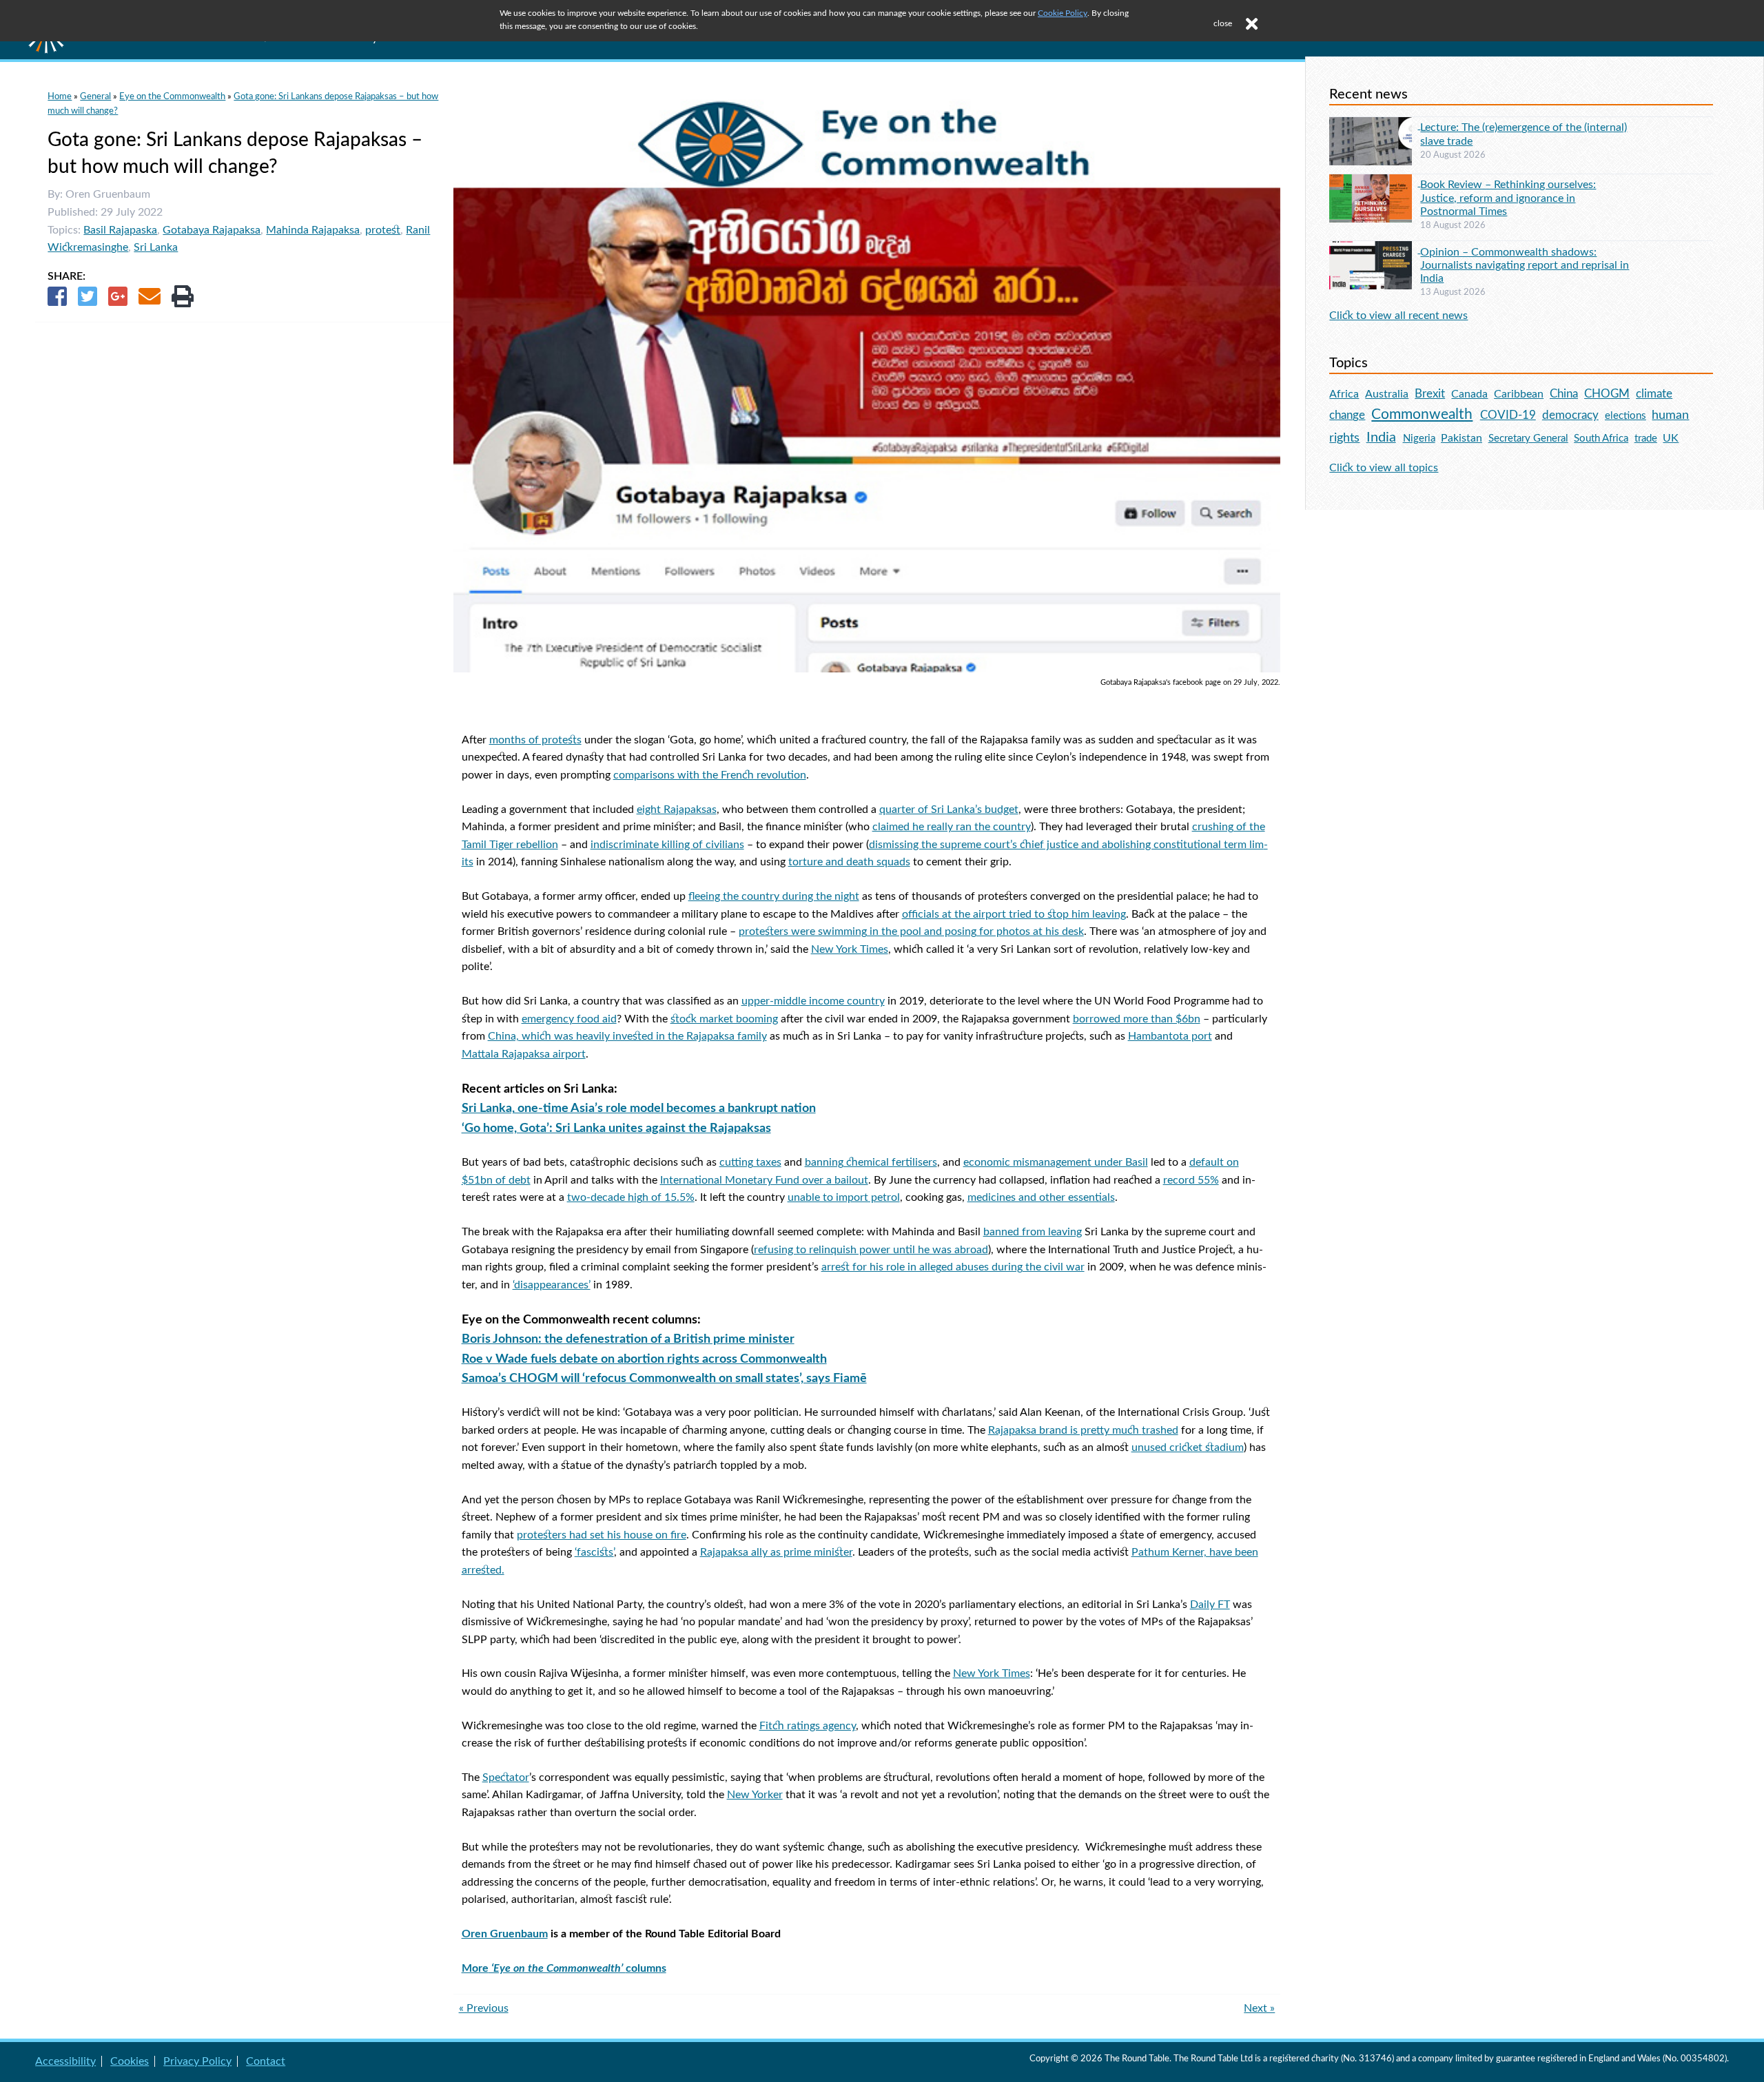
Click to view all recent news (1398, 316)
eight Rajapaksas (677, 810)
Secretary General (1528, 439)
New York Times (850, 949)
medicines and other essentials (1041, 1197)
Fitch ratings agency (808, 1726)
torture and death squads (849, 862)
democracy (1570, 415)
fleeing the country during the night (774, 896)
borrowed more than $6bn (1137, 1019)
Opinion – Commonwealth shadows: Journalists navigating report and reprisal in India (1525, 265)
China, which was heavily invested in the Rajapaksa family (627, 1036)
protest (383, 230)
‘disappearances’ (552, 1285)
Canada (1469, 394)
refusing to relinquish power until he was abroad (871, 1250)
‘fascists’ (594, 1552)
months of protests (535, 740)
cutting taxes (750, 1162)
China (1564, 394)
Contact (266, 2061)
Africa (1344, 394)
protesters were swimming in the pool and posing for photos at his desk (911, 931)
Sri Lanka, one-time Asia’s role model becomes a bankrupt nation (639, 1108)
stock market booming (724, 1019)
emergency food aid (569, 1019)
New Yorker (755, 1795)
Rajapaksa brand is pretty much (1065, 1430)
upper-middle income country (813, 1001)
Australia (1387, 394)
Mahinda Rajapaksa (313, 230)
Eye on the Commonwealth (172, 96)
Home (60, 96)
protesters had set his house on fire (602, 1535)
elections (1625, 416)
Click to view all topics (1384, 468)
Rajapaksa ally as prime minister (776, 1552)
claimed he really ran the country (952, 827)
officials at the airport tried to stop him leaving (1014, 914)
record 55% (1191, 1180)
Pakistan (1462, 438)
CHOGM (1607, 394)
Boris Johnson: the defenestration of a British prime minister (628, 1339)
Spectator (506, 1777)
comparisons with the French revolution (710, 775)
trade (1646, 439)
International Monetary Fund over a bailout (764, 1180)
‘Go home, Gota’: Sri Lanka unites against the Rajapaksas (616, 1128)
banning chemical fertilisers (871, 1162)
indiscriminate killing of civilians (667, 845)
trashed (1160, 1430)
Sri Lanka (156, 247)
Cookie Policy (1063, 13)
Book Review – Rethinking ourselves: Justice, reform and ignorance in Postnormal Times (1508, 198)
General (95, 96)
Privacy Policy (197, 2061)
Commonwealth (1422, 414)
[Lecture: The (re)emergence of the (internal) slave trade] (1375, 125)
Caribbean (1519, 394)
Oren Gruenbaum (505, 1934)
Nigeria (1419, 439)
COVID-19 (1508, 415)
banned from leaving (1033, 1232)
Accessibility (65, 2061)
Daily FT (1210, 1605)
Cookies (130, 2061)
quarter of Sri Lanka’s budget (949, 810)
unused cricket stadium (1188, 1447)
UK (1671, 438)
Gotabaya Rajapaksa (212, 230)
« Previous (484, 2008)
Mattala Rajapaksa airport (524, 1054)
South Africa (1601, 439)
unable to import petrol (844, 1197)
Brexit (1430, 394)
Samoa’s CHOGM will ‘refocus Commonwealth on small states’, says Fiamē (664, 1378)
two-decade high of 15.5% (631, 1197)
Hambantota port (1170, 1036)
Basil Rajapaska (120, 230)
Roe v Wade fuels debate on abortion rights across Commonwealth (644, 1359)
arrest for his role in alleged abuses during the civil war (953, 1267)
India (1381, 437)
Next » (1259, 2008)
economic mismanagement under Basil (1056, 1162)
